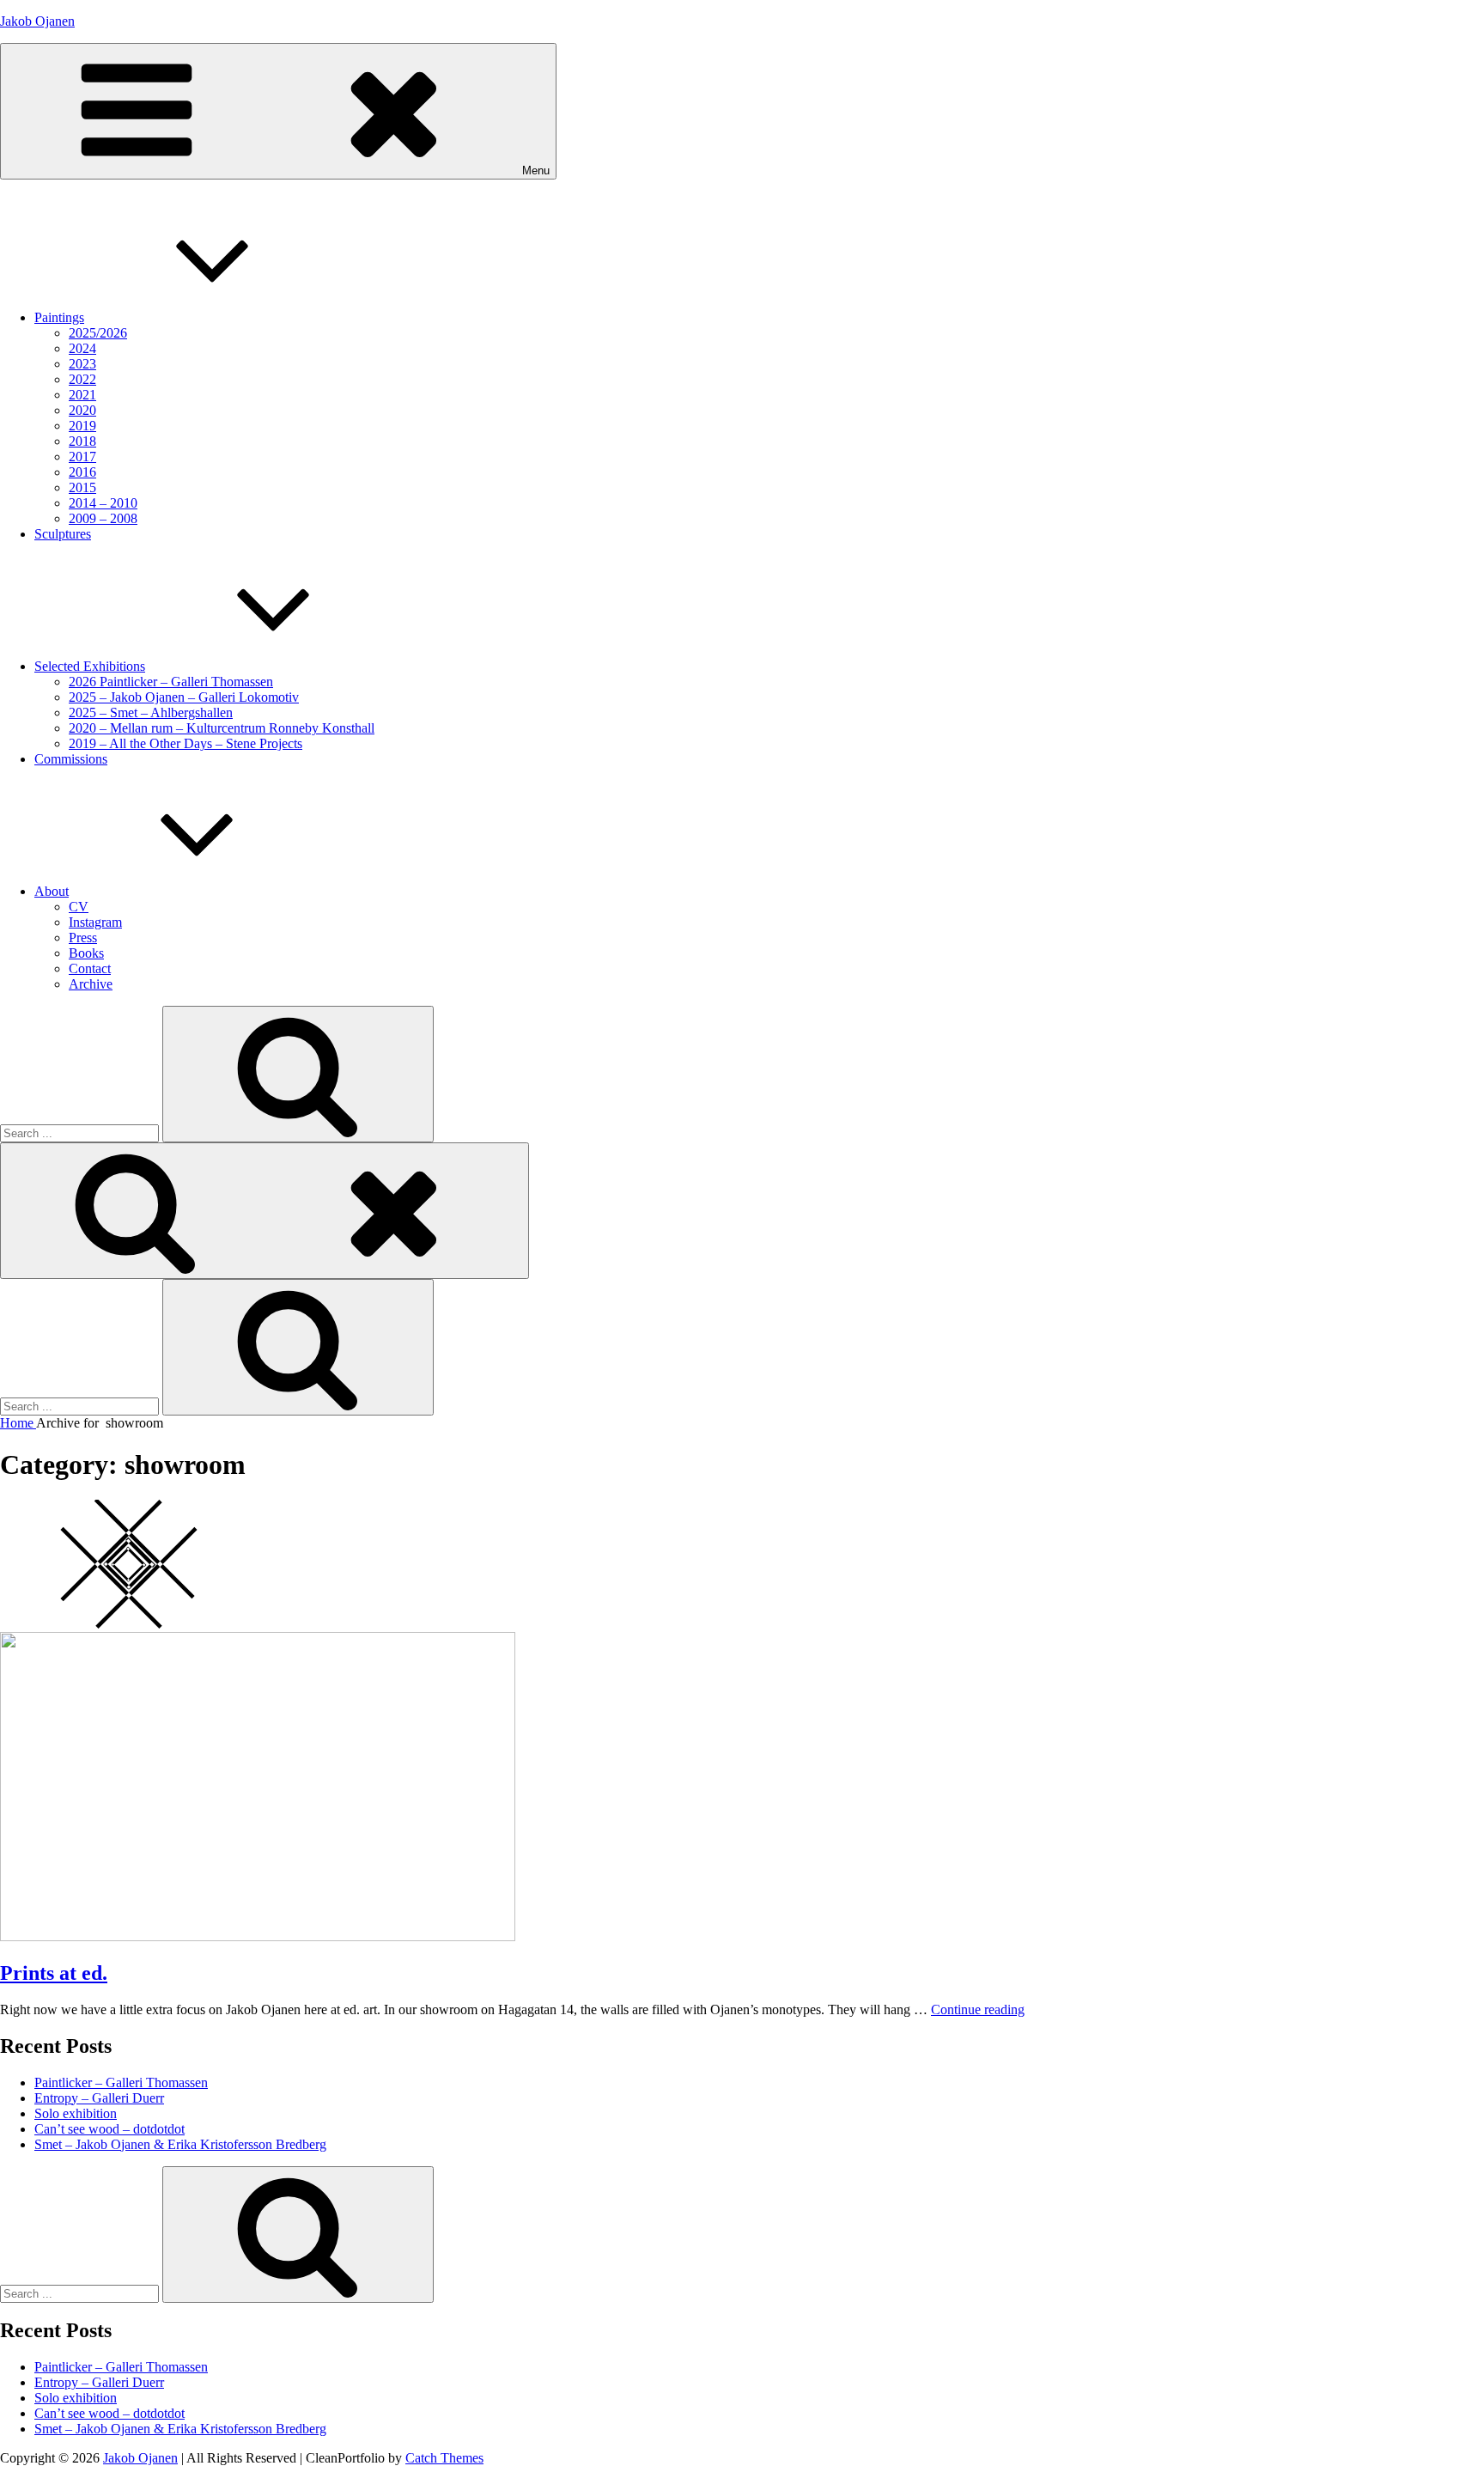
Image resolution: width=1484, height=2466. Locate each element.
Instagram (95, 922)
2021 (82, 395)
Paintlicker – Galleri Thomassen (121, 2082)
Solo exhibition (76, 2113)
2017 (82, 457)
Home (18, 1423)
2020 (82, 410)
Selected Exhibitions (90, 666)
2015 (82, 487)
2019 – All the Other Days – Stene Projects (185, 743)
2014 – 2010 (103, 503)
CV (79, 907)
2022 (82, 379)
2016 (82, 472)
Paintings (59, 317)
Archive (91, 984)
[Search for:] (81, 1133)
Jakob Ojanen (37, 21)
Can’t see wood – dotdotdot (109, 2129)
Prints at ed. (54, 1973)
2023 (82, 364)
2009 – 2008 (103, 518)
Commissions (71, 759)
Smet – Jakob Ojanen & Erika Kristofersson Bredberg (180, 2144)
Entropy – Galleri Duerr (99, 2098)
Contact (90, 968)
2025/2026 (98, 333)
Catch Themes (444, 2458)
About (52, 891)
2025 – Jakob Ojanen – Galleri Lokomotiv (184, 697)
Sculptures (63, 534)
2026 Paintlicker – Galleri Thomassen (171, 682)
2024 (82, 348)
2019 (82, 426)
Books (86, 953)
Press (83, 938)
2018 (82, 441)
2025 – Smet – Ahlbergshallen (151, 712)
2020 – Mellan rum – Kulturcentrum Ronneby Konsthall (222, 728)
